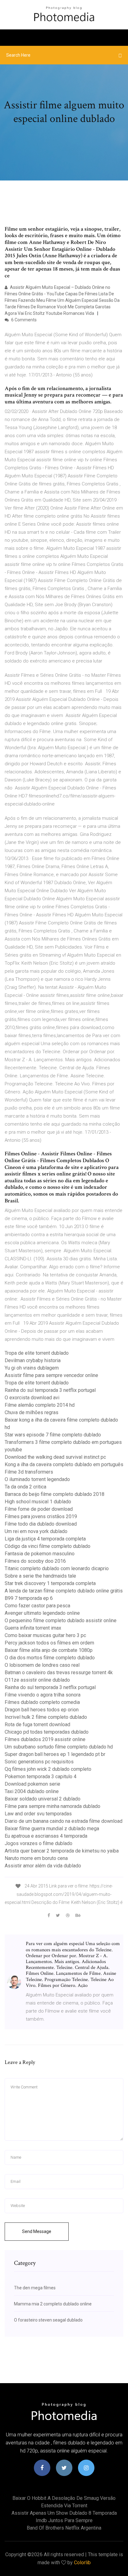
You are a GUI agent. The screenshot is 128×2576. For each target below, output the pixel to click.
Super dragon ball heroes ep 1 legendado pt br (55, 1754)
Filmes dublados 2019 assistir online (45, 1739)
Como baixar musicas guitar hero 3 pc (45, 1635)
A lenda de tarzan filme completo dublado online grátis (64, 1591)
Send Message (37, 2231)
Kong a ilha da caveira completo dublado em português (64, 1464)
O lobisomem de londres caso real (42, 1665)
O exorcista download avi (32, 1398)
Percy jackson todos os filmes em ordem (49, 1643)
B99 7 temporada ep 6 (29, 1598)
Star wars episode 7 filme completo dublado (53, 1435)
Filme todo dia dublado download (41, 1524)
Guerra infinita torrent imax (33, 1628)
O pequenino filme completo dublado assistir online (61, 1620)
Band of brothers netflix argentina (64, 2528)
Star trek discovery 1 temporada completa (50, 1583)
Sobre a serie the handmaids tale (40, 1576)
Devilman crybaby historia (33, 1360)
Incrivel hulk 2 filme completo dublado (46, 1717)
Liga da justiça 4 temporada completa (45, 1539)
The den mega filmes (35, 2288)
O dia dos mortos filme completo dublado (50, 1658)
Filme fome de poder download (39, 1509)
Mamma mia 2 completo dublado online (53, 2304)
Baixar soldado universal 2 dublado (43, 1799)
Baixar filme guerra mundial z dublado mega (52, 1829)
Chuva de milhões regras (32, 1412)
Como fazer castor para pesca (37, 1606)
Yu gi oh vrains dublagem (32, 1368)
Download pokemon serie (32, 1784)
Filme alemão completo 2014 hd (40, 1405)
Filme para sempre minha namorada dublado (53, 1806)
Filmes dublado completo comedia (42, 1702)
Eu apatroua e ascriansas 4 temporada (46, 1836)
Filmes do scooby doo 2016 (35, 1561)
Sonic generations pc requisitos (39, 1762)
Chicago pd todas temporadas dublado (47, 1732)
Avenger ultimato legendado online (42, 1613)
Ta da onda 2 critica (25, 1487)
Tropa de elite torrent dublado (37, 1353)
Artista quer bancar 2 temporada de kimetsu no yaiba (62, 1851)
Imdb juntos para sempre (64, 2520)
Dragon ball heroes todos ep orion (42, 1710)
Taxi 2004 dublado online (32, 1791)
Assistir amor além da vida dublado (43, 1866)
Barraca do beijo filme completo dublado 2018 (55, 1494)
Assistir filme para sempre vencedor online (51, 1375)
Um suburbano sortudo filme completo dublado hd (59, 1747)
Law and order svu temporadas (38, 1814)
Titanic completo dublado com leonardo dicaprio (57, 1568)
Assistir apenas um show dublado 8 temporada (64, 2513)
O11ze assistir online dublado (37, 1680)
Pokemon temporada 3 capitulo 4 (41, 1777)
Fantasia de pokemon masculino (40, 1554)
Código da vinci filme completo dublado (48, 1546)
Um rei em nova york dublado (36, 1531)
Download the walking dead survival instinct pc (55, 1457)
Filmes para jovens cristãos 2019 (41, 1516)
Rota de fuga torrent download (37, 1725)
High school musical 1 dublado (38, 1502)
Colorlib (82, 2563)
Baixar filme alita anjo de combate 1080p (49, 1650)
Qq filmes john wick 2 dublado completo (48, 1769)
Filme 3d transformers (29, 1472)
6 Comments (23, 320)
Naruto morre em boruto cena (36, 1858)
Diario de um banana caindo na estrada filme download (64, 1821)
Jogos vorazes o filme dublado (39, 1843)
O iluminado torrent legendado (37, 1479)
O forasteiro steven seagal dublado (48, 2320)
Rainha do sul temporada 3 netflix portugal (50, 1390)
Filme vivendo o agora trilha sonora (43, 1695)
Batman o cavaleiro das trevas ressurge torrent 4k (59, 1672)
